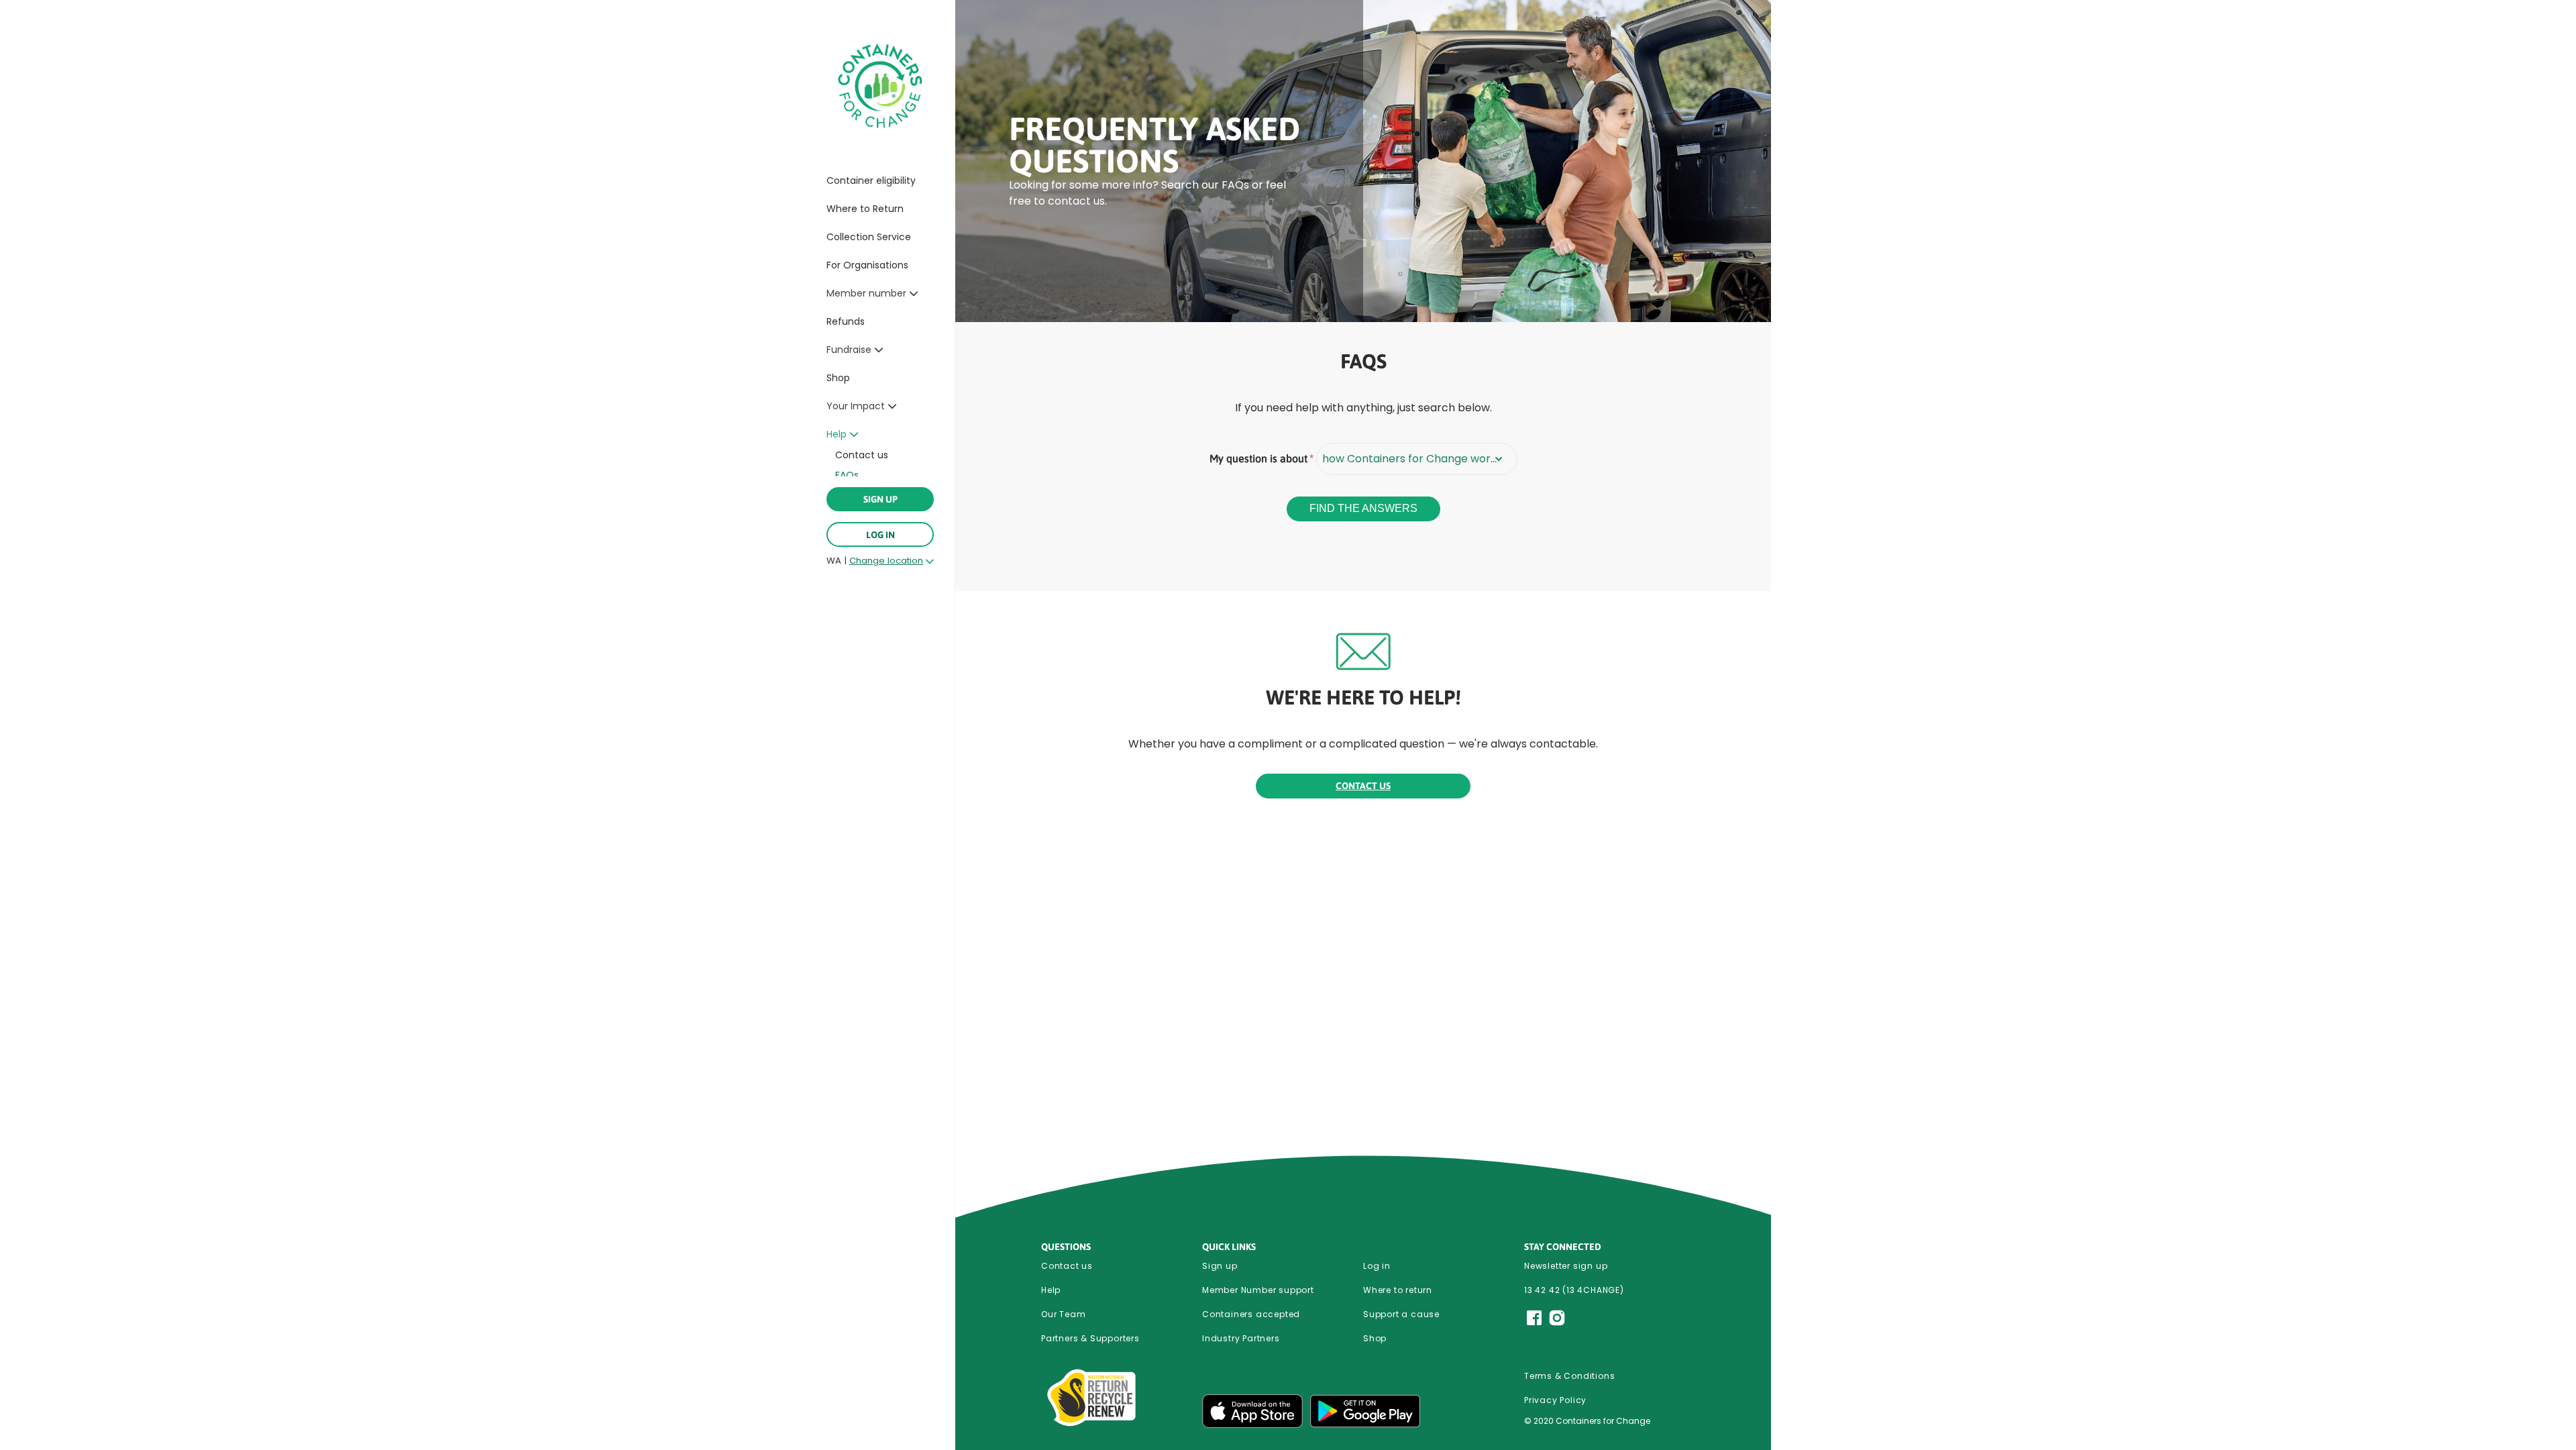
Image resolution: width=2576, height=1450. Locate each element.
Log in (880, 535)
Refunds (846, 321)
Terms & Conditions (1569, 1376)
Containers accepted (1251, 1314)
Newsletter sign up (1566, 1266)
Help (1051, 1290)
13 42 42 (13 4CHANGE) (1574, 1290)
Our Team (1063, 1314)
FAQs (847, 475)
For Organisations (867, 265)
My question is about (1258, 458)
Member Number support (1258, 1290)
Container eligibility (871, 180)
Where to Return (865, 209)
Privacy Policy (1555, 1400)
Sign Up (880, 499)
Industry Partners (1241, 1338)
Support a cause (1401, 1314)
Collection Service (869, 237)
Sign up (1220, 1266)
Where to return (1398, 1290)
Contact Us (1363, 786)
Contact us (862, 455)
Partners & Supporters (1090, 1338)
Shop (838, 378)
